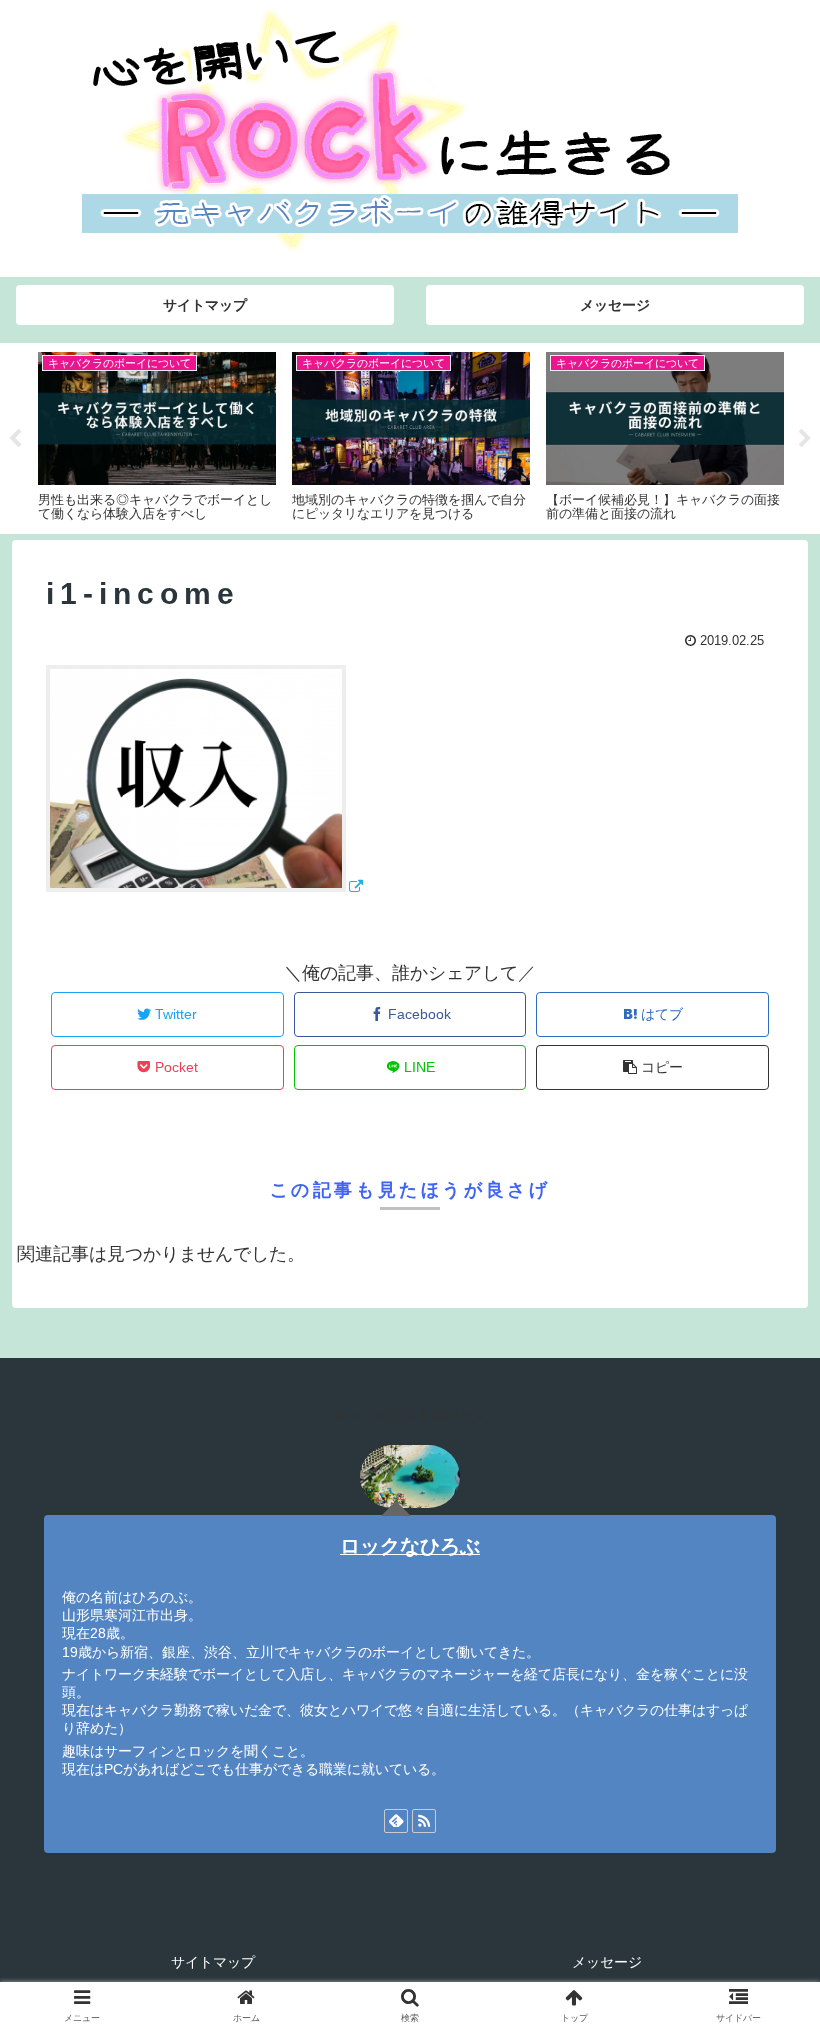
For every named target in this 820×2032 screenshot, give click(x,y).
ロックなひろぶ (410, 1546)
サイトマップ (213, 1962)
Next (805, 439)
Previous (15, 439)
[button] (758, 1743)
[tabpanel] (308, 435)
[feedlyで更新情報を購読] (396, 1821)
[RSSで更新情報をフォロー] (424, 1821)
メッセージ (607, 1962)
